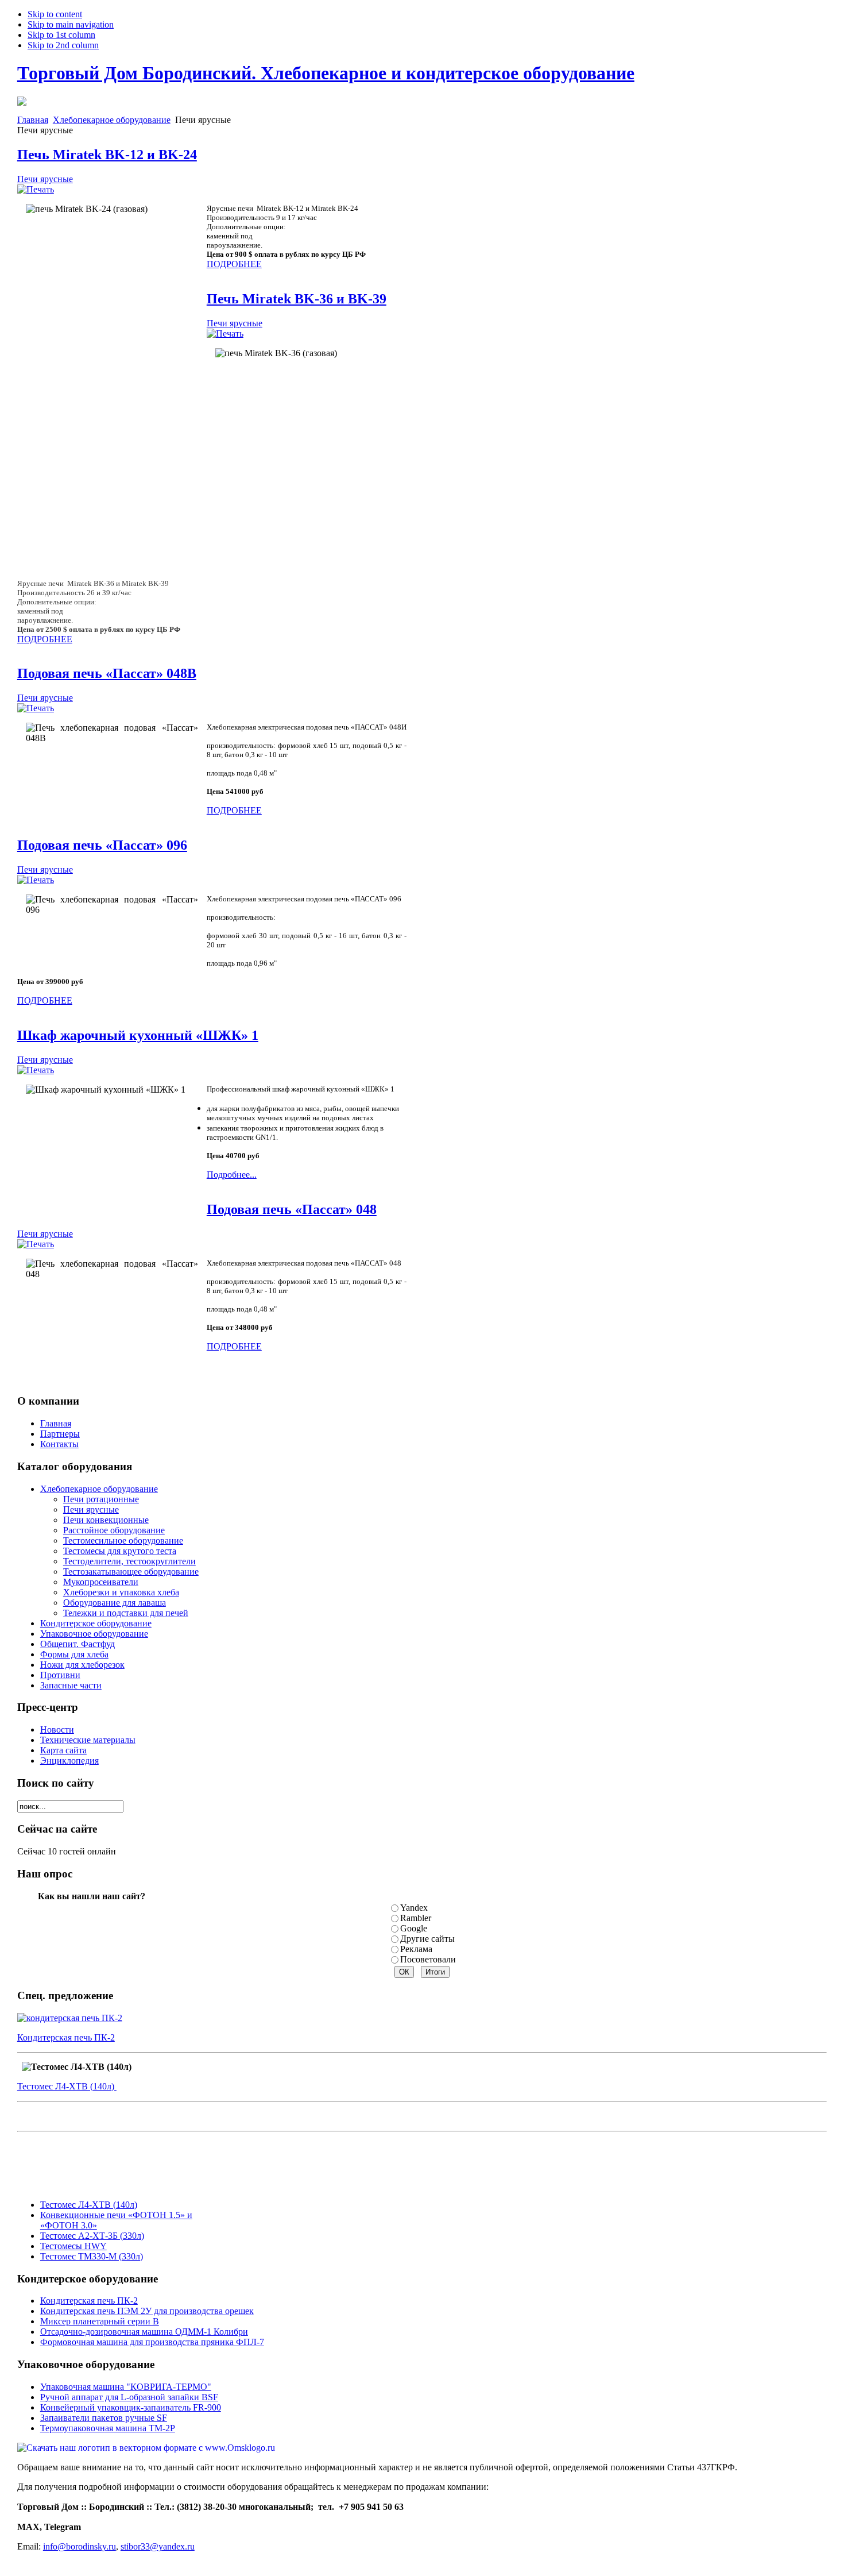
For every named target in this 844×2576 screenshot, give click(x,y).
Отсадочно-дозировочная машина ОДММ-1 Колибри (144, 2332)
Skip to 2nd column (63, 45)
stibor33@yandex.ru (158, 2546)
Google (414, 1928)
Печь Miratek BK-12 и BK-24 (107, 155)
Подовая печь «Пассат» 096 (102, 845)
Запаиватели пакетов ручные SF (104, 2418)
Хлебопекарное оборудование (112, 120)
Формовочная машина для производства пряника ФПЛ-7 (152, 2342)
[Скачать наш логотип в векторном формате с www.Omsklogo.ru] (146, 2448)
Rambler (416, 1918)
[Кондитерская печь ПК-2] (70, 2018)
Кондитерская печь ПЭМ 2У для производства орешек (147, 2311)
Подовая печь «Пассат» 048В (107, 673)
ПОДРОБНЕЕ (234, 264)
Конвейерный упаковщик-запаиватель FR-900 (131, 2407)
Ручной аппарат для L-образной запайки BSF (129, 2397)
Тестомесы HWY (73, 2246)
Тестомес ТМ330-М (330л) (92, 2256)
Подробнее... (232, 1175)
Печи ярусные (45, 179)
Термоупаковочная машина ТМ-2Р (108, 2428)
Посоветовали (428, 1959)
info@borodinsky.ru (80, 2546)
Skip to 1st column (61, 35)
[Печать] (36, 189)
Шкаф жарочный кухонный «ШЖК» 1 (138, 1035)
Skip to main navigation (71, 24)
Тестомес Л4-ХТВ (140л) (67, 2086)
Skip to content (55, 14)
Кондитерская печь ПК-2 (66, 2037)
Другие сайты (427, 1939)
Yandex (414, 1908)
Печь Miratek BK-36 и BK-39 (297, 299)
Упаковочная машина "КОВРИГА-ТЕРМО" (126, 2387)
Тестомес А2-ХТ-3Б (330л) (92, 2236)
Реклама (416, 1949)
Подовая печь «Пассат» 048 (292, 1209)
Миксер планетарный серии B (100, 2321)
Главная (33, 120)
